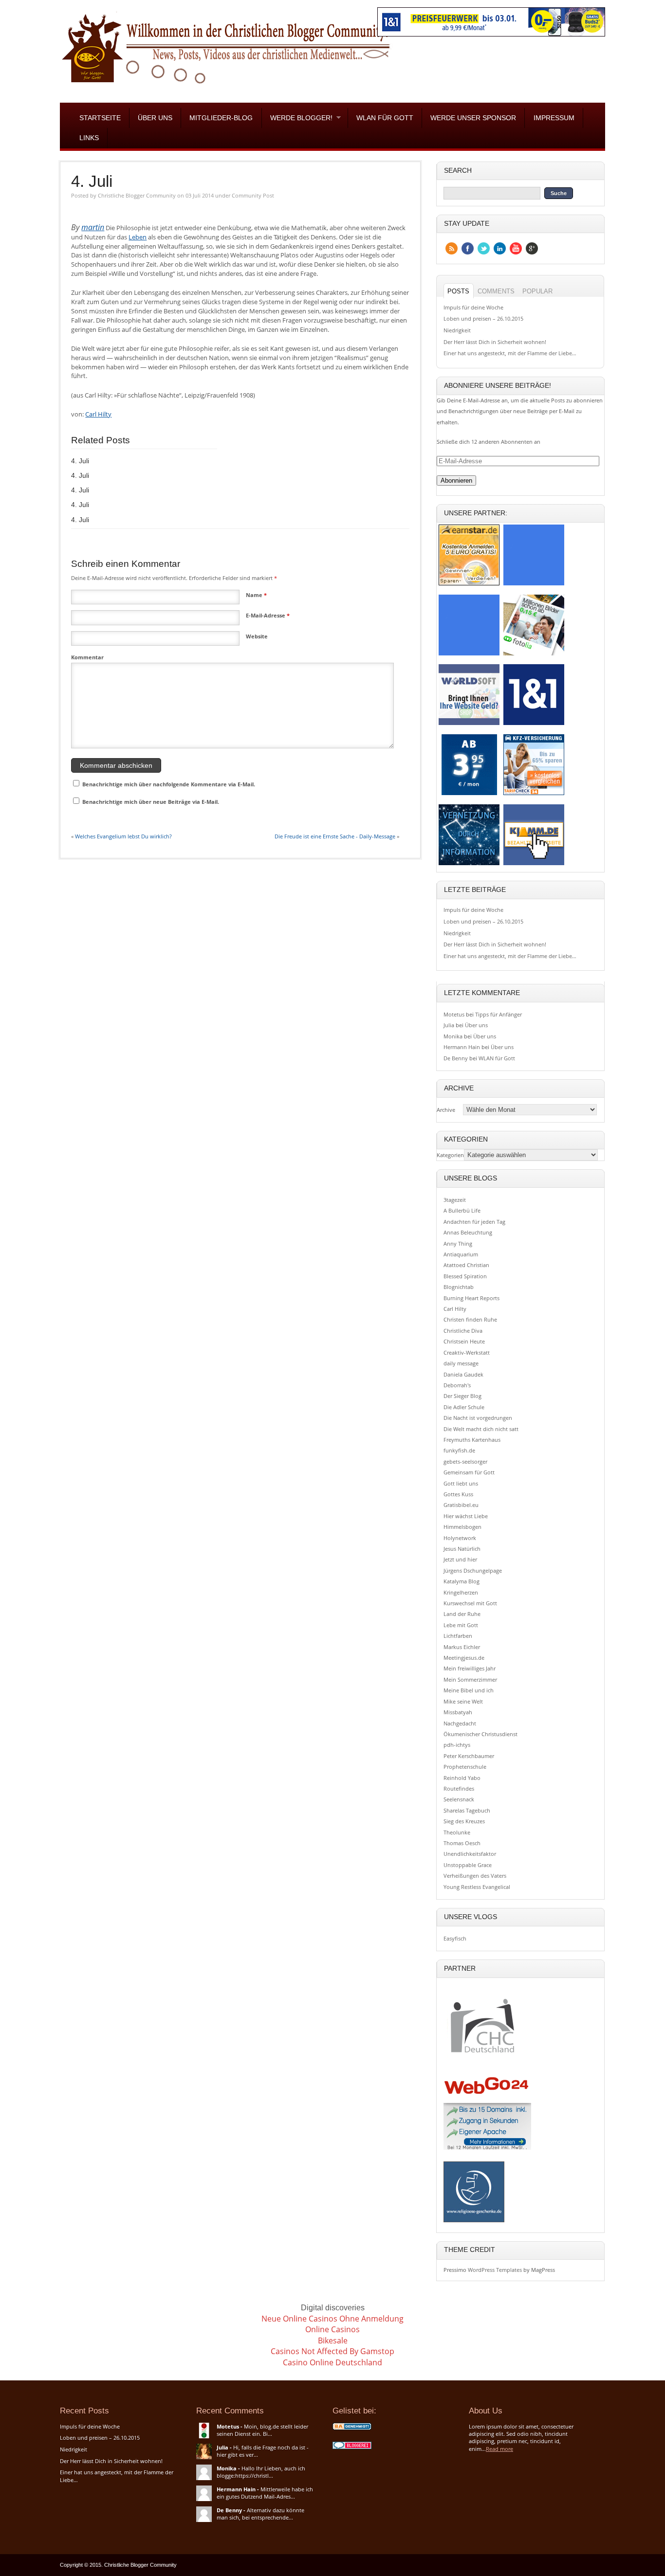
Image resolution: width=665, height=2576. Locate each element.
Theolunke (457, 1832)
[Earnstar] (469, 585)
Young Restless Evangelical (477, 1887)
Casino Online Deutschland (332, 2362)
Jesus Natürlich (462, 1549)
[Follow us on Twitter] (484, 248)
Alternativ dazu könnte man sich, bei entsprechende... (260, 2514)
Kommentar (87, 657)
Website (257, 636)
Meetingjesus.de (464, 1658)
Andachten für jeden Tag (474, 1222)
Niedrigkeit (457, 330)
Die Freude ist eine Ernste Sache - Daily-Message (335, 836)
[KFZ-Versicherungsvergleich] (534, 794)
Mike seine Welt (463, 1701)
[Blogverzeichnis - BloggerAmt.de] (352, 2429)
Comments (496, 291)
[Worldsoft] (469, 725)
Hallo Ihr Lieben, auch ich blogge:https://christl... (261, 2472)
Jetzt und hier (460, 1559)
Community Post (253, 195)
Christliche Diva (463, 1331)
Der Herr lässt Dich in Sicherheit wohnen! (495, 342)
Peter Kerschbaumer (469, 1756)
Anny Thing (458, 1243)
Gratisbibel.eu (461, 1505)
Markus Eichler (462, 1647)
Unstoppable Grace (468, 1865)
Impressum (554, 118)
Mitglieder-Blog (221, 118)
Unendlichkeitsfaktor (470, 1854)
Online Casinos (332, 2329)
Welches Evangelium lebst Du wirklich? (123, 836)
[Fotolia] (534, 655)
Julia (449, 1025)
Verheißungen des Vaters (475, 1876)
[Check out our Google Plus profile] (532, 248)
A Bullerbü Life (462, 1210)
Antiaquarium (461, 1254)
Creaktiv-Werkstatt (467, 1352)
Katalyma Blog (462, 1581)
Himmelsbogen (462, 1527)
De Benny (456, 1058)
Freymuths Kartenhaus (472, 1440)
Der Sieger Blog (462, 1396)
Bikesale (333, 2340)
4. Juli (92, 181)
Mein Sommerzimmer (470, 1679)
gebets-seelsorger (465, 1461)
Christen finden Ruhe (470, 1319)
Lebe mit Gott (461, 1625)
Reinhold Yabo (462, 1778)
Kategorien (450, 1155)
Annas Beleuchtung (468, 1232)
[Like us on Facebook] (468, 248)
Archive (446, 1110)
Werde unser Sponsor (473, 118)
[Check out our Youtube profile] (516, 248)
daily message (461, 1363)
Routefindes (459, 1788)
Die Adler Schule (464, 1407)
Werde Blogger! (297, 118)
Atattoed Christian (466, 1265)
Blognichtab (459, 1287)
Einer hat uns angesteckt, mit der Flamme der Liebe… (510, 353)
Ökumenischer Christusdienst (480, 1734)
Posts (458, 291)
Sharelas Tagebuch (467, 1810)
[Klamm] (534, 864)
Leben (138, 237)
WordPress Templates (495, 2270)
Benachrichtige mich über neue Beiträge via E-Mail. (151, 802)
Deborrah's (457, 1385)
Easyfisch (455, 1938)
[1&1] (534, 725)
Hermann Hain (462, 1047)
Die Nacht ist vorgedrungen (478, 1418)
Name (256, 595)
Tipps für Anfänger (499, 1014)
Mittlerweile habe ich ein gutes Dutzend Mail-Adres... (265, 2493)
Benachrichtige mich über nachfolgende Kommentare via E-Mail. (169, 784)
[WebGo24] (469, 794)
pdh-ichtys (457, 1745)
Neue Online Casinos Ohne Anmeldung (332, 2319)
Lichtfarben (458, 1636)
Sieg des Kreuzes (464, 1821)
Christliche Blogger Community (137, 195)
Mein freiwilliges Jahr (470, 1668)
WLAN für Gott (385, 118)
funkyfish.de (459, 1450)
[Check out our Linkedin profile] (500, 248)
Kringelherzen (461, 1592)
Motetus (454, 1014)
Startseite (100, 118)
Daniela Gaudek (463, 1374)
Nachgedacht (460, 1723)
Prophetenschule (465, 1767)
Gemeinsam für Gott (469, 1472)
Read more (499, 2449)
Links (89, 138)
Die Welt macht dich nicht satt (481, 1429)
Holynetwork (460, 1538)
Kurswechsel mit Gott (470, 1603)
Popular (537, 291)
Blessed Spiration (465, 1276)
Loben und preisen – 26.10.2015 (483, 318)
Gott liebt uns (461, 1483)
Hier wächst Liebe (466, 1516)
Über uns (155, 118)
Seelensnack (459, 1799)
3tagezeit (455, 1200)
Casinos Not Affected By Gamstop (332, 2351)
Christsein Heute (464, 1341)
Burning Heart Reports (471, 1298)
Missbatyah (458, 1712)
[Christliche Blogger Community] (226, 86)
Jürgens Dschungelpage (473, 1570)
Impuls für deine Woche (473, 307)
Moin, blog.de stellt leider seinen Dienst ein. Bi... (262, 2430)
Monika (453, 1036)
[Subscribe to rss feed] (452, 248)
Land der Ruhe (462, 1614)
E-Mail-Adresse (268, 615)
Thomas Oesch (462, 1843)
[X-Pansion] (469, 864)
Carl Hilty (98, 414)
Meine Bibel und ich (469, 1690)
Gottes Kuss (458, 1494)
